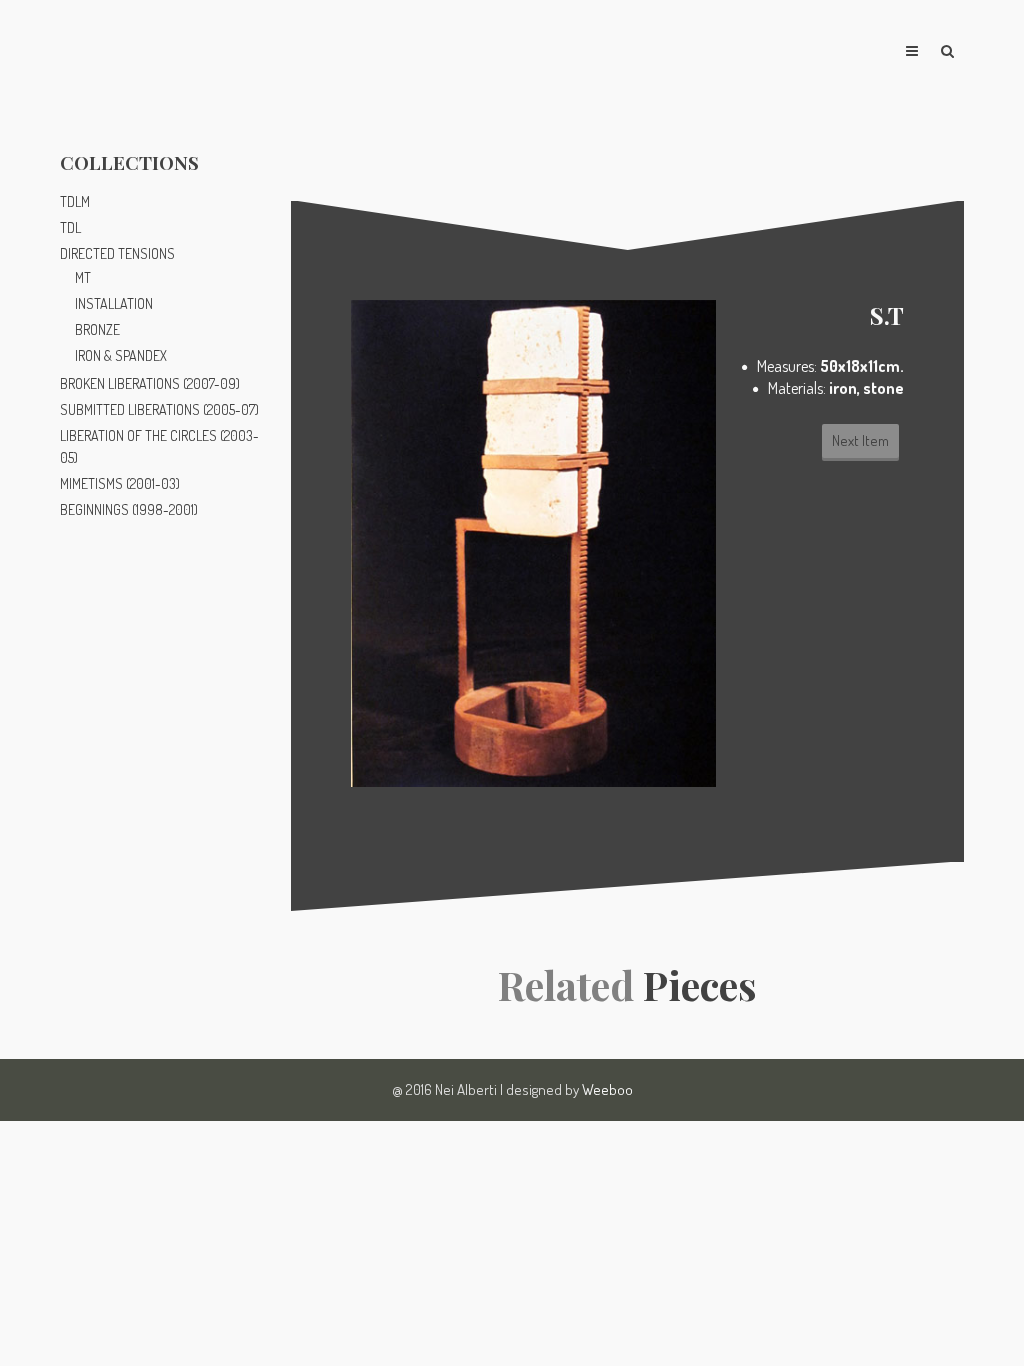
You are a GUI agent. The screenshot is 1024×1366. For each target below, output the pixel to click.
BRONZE (97, 329)
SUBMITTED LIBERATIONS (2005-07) (159, 409)
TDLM (75, 201)
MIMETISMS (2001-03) (120, 483)
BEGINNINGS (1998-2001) (129, 509)
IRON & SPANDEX (121, 355)
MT (83, 277)
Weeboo (607, 1089)
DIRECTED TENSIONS (117, 253)
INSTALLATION (114, 303)
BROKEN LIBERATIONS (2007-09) (150, 383)
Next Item (860, 440)
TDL (70, 227)
